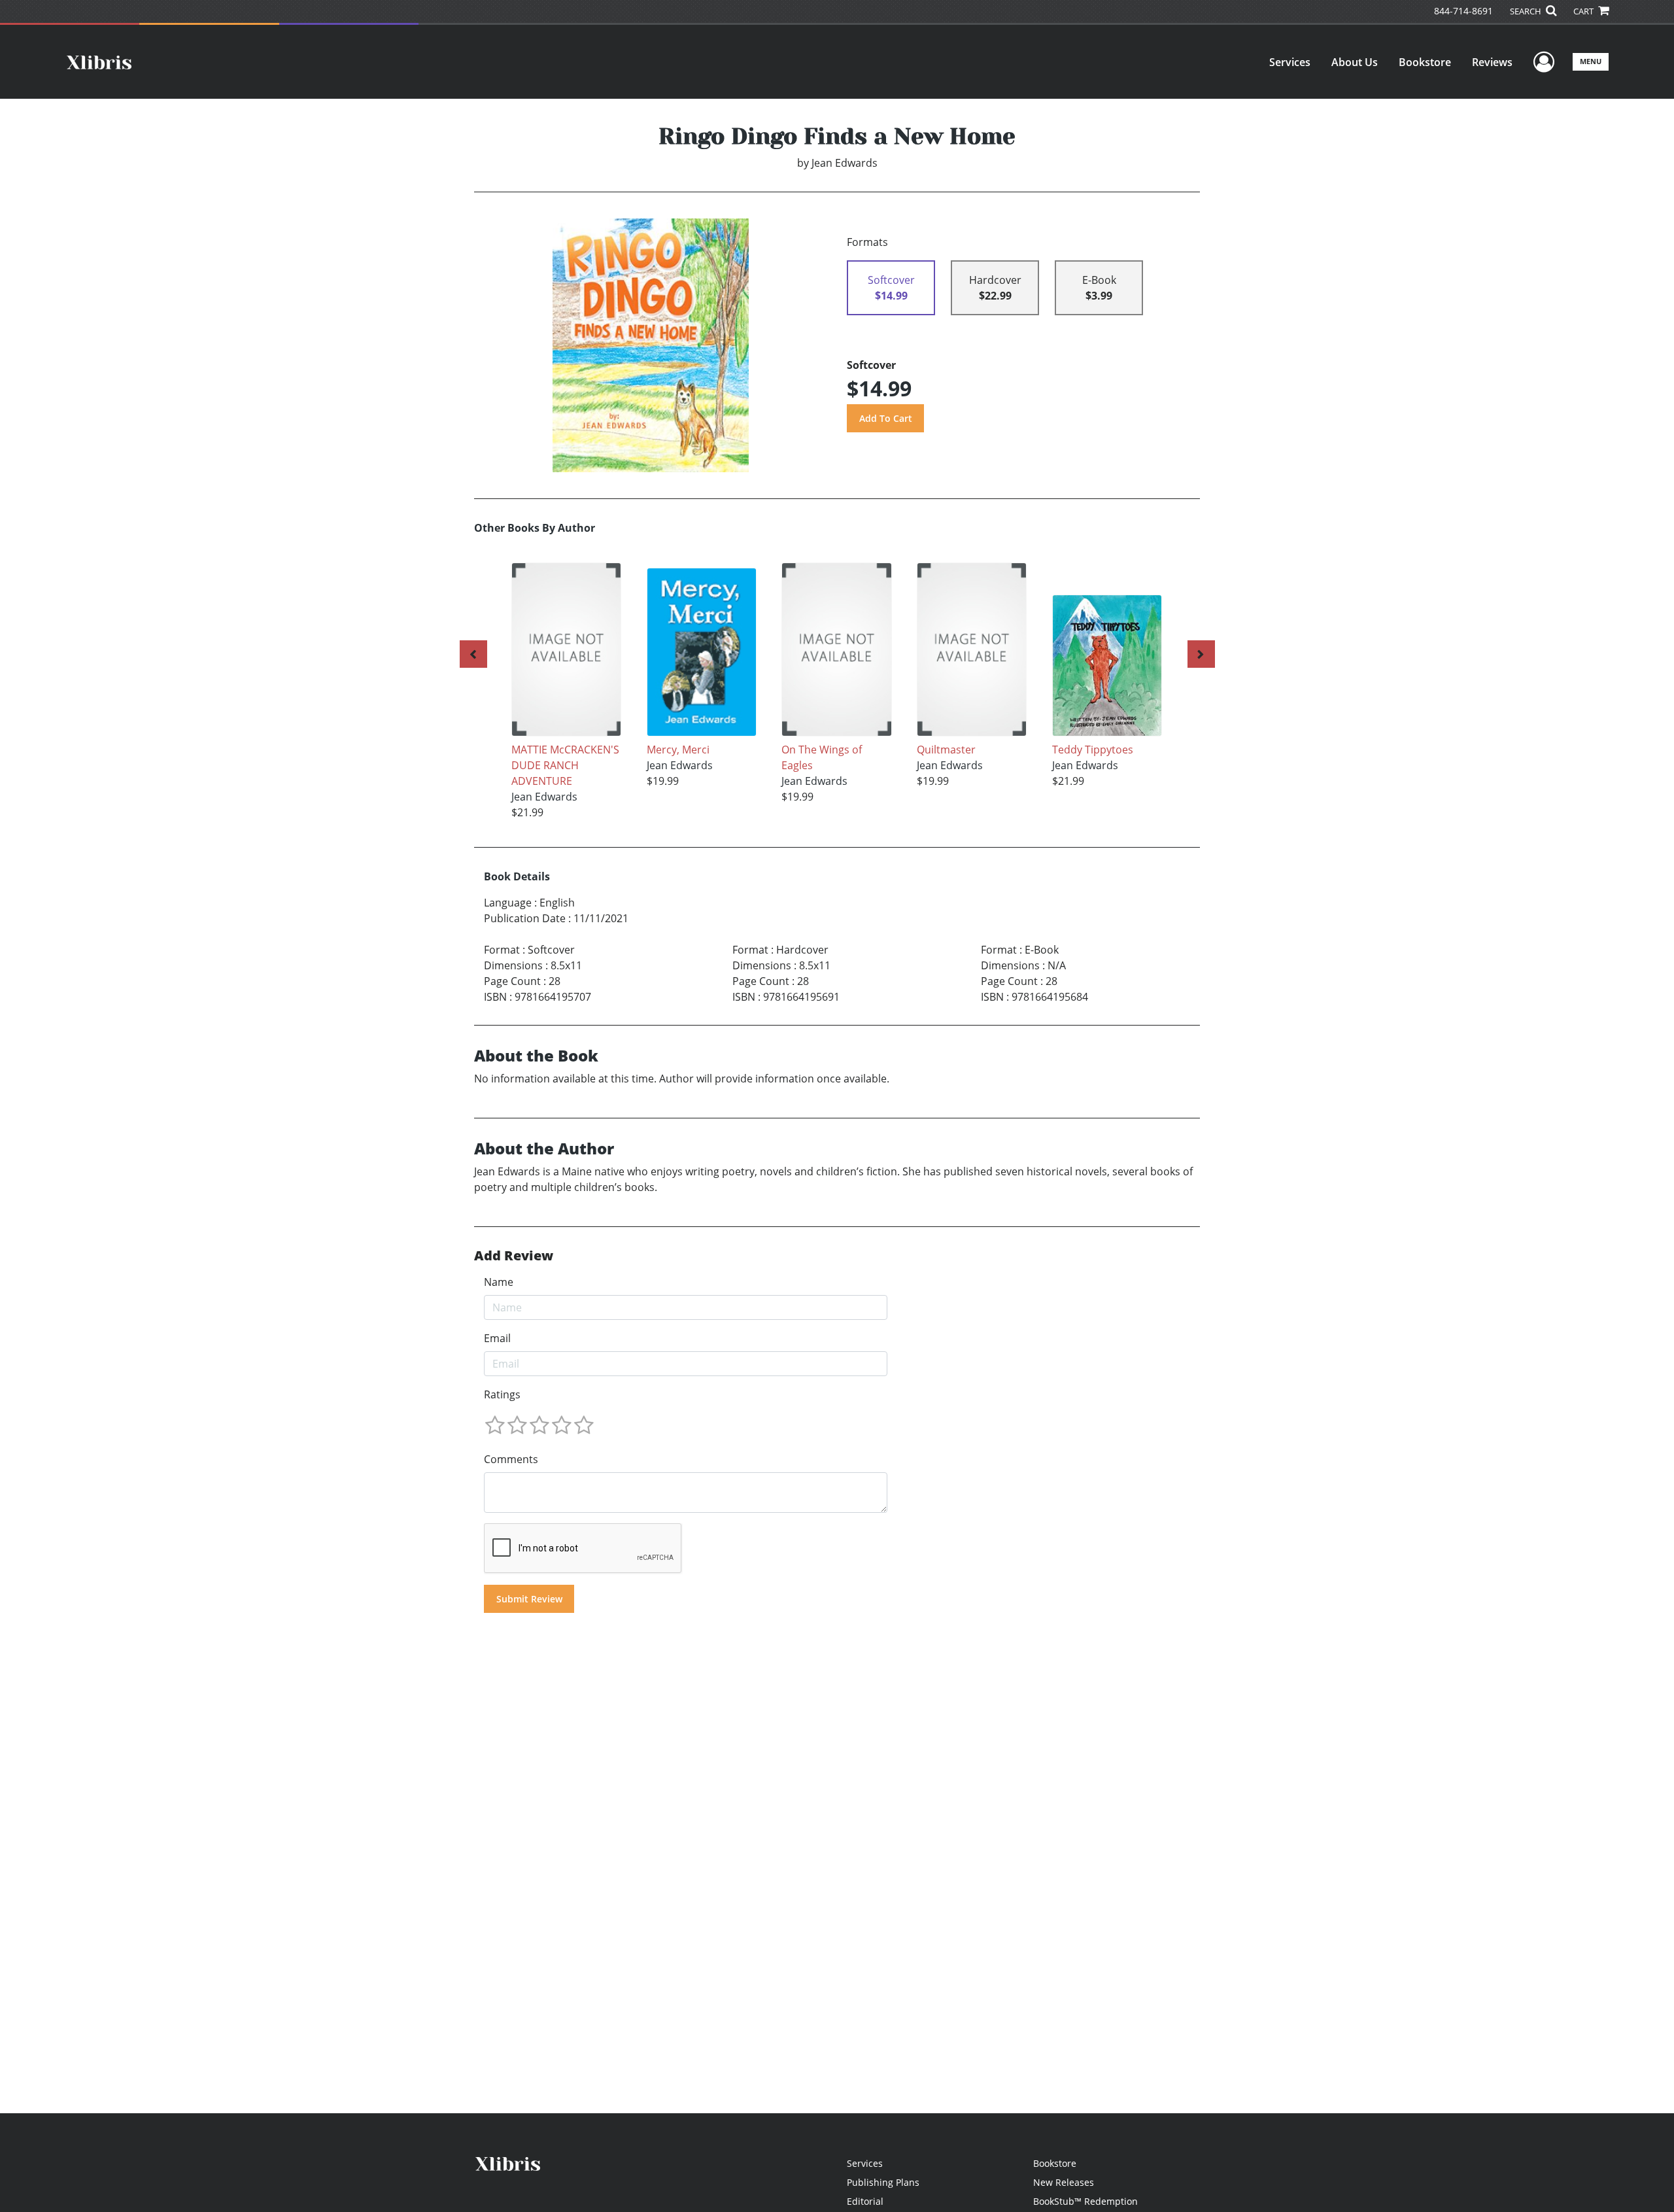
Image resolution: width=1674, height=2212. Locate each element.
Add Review (514, 1256)
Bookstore (1425, 62)
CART (1584, 11)
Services (1290, 62)
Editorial (865, 2201)
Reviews (1492, 62)
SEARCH (1527, 11)
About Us (1355, 62)
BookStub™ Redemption (1085, 2201)
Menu (1591, 61)
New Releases (1064, 2182)
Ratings (502, 1394)
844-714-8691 (1463, 11)
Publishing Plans (883, 2182)
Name (499, 1282)
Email (497, 1338)
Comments (511, 1459)
